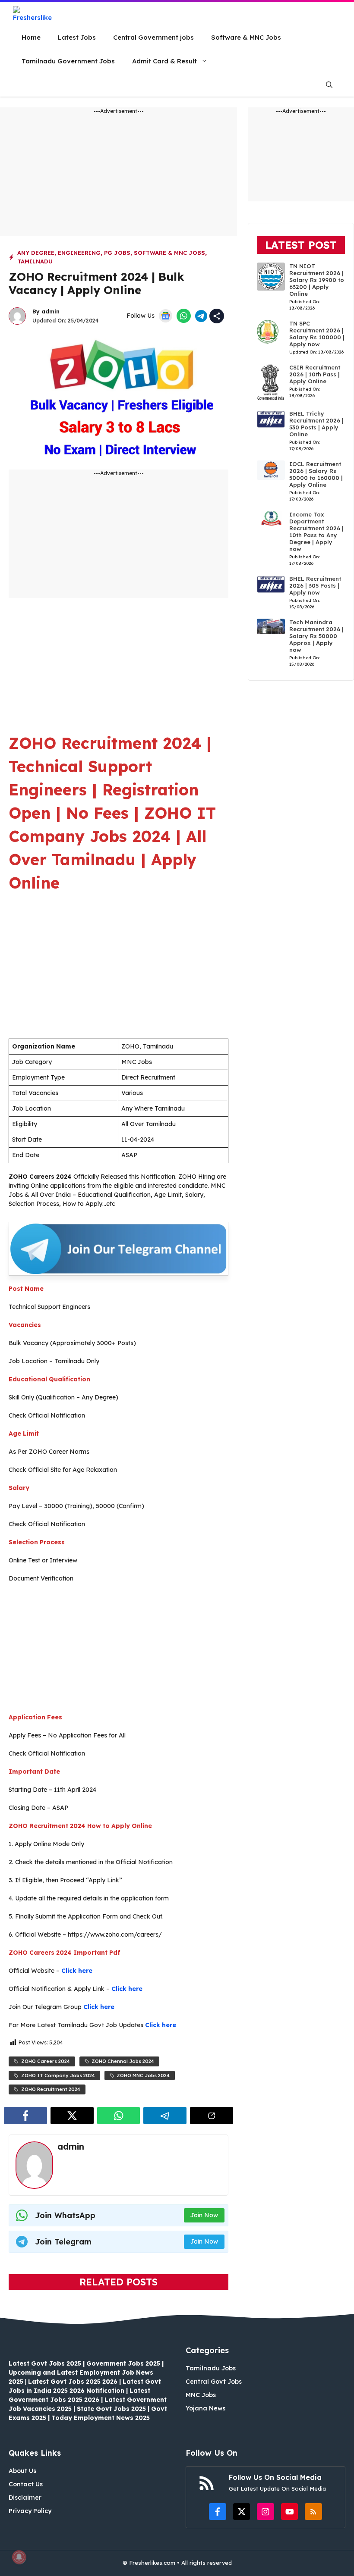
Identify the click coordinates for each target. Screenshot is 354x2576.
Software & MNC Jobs (246, 37)
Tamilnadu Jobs (211, 2368)
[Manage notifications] (19, 2557)
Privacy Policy (30, 2511)
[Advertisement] (119, 175)
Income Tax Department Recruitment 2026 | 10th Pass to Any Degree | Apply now (316, 532)
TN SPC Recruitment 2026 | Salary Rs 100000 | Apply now (317, 334)
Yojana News (205, 2408)
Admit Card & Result (164, 61)
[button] (329, 85)
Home (31, 37)
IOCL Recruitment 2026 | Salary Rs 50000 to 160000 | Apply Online (316, 474)
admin (51, 311)
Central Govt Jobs (214, 2382)
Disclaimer (25, 2498)
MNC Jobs (201, 2395)
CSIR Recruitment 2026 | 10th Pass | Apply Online (315, 374)
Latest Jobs (77, 37)
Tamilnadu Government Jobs (68, 61)
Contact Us (26, 2484)
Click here (77, 1971)
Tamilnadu (35, 261)
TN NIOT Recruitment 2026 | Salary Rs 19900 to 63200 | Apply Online (317, 280)
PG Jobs (117, 253)
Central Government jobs (153, 37)
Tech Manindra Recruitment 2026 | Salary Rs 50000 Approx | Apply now (316, 636)
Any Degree (36, 253)
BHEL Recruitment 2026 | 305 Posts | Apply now (315, 585)
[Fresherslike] (36, 14)
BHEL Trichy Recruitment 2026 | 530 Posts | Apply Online (316, 424)
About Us (22, 2471)
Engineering (79, 253)
